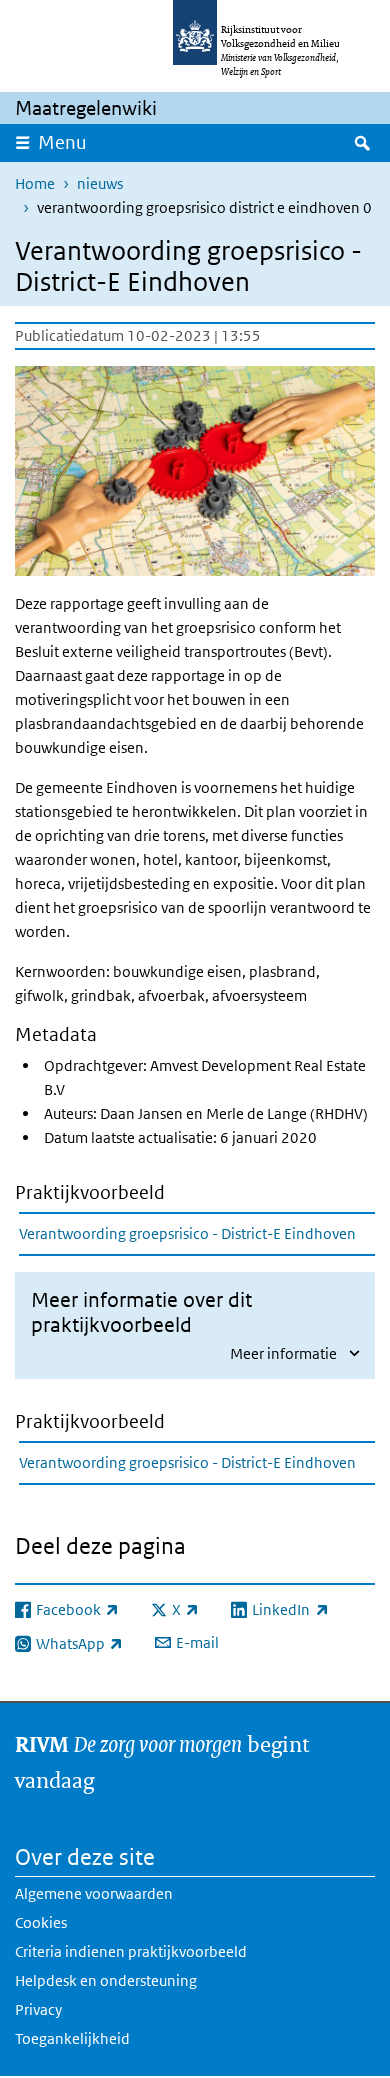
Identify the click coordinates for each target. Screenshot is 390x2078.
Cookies (41, 1922)
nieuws (100, 183)
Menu (62, 142)
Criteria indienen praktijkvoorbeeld (131, 1951)
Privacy (38, 2009)
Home (35, 183)
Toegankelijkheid (72, 2038)
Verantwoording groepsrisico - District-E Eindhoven (187, 1233)
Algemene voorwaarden (94, 1893)
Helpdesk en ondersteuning (106, 1980)
